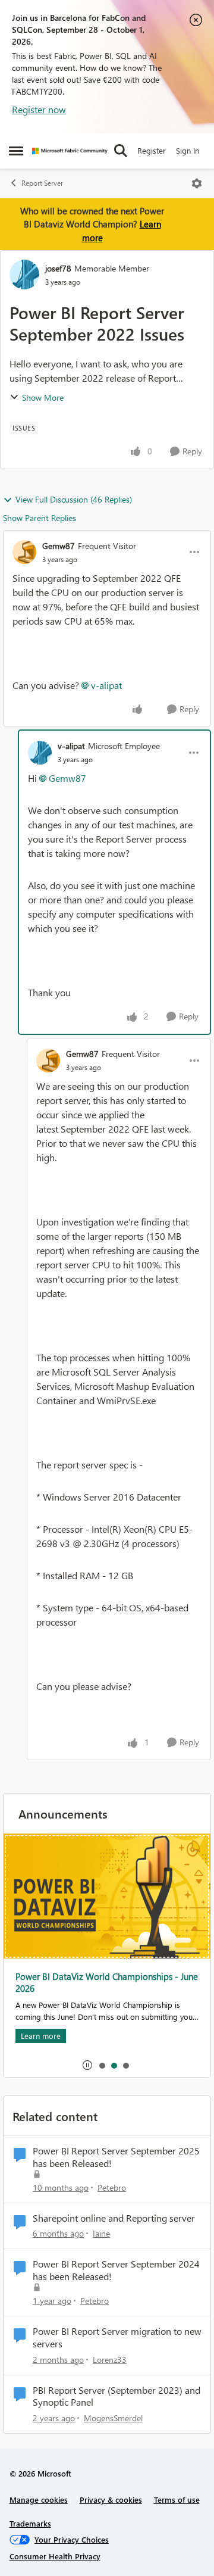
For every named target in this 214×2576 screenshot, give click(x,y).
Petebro (112, 2187)
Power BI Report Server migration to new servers (117, 2338)
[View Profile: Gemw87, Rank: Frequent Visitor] (24, 552)
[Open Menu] (197, 183)
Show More (43, 397)
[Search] (121, 151)
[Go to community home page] (70, 151)
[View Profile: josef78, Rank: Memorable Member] (24, 275)
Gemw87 (59, 546)
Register (152, 150)
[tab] (102, 2065)
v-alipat (106, 685)
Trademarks (30, 2523)
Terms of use (177, 2499)
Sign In (188, 150)
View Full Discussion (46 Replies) (74, 499)
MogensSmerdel (113, 2418)
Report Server (42, 183)
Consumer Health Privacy (55, 2556)
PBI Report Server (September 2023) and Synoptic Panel (117, 2396)
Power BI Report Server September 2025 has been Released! (116, 2157)
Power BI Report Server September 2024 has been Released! (116, 2270)
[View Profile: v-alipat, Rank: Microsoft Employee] (40, 753)
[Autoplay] (87, 2065)
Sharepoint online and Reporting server (114, 2218)
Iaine (101, 2233)
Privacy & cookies (111, 2499)
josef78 (58, 268)
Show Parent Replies (40, 518)
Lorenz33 (110, 2360)
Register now (39, 109)
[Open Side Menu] (16, 151)
